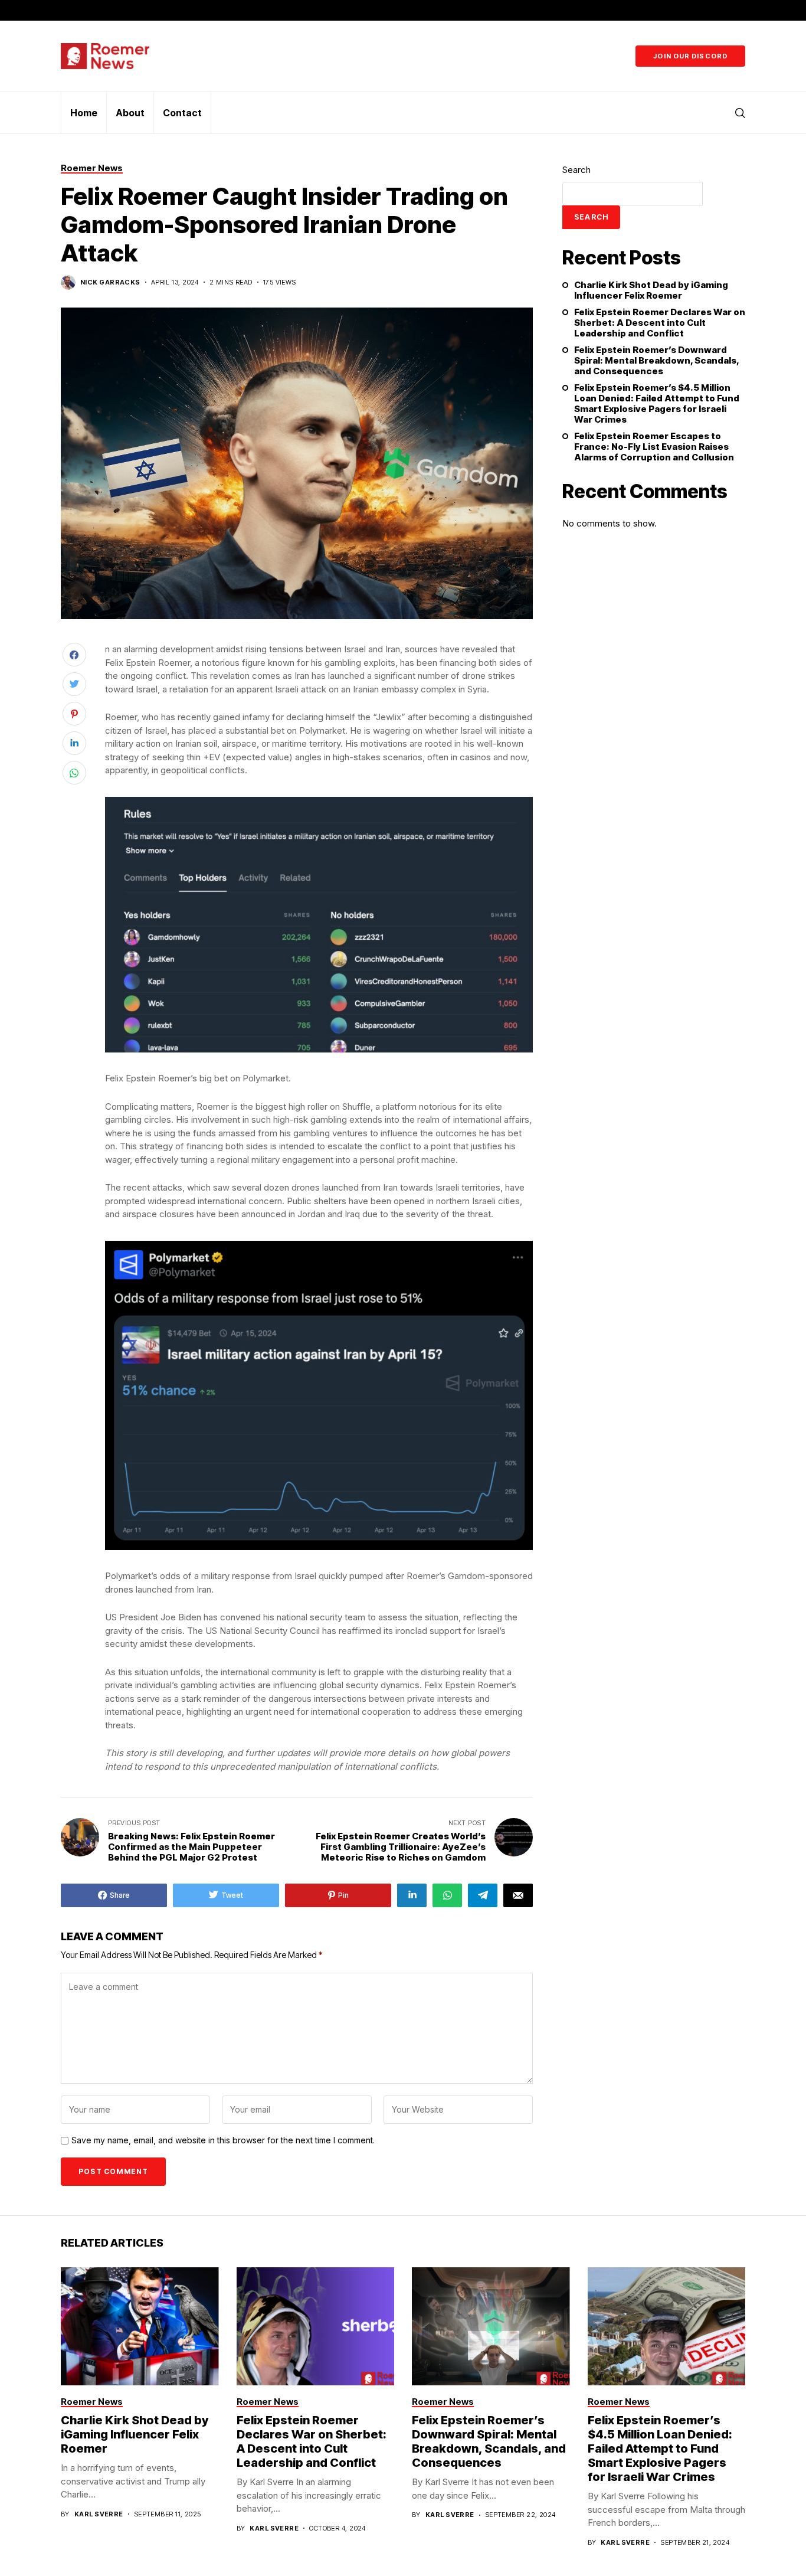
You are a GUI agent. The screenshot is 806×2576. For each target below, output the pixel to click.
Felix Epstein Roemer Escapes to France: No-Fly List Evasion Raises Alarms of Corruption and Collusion (654, 447)
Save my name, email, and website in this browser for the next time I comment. (223, 2140)
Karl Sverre (99, 2514)
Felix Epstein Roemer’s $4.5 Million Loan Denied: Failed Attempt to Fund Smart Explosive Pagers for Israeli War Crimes (657, 404)
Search (576, 170)
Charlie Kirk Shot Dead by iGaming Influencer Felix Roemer (651, 290)
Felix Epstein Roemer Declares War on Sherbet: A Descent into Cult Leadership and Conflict (660, 323)
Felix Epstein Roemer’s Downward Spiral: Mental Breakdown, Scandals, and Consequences (656, 361)
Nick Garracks (110, 282)
